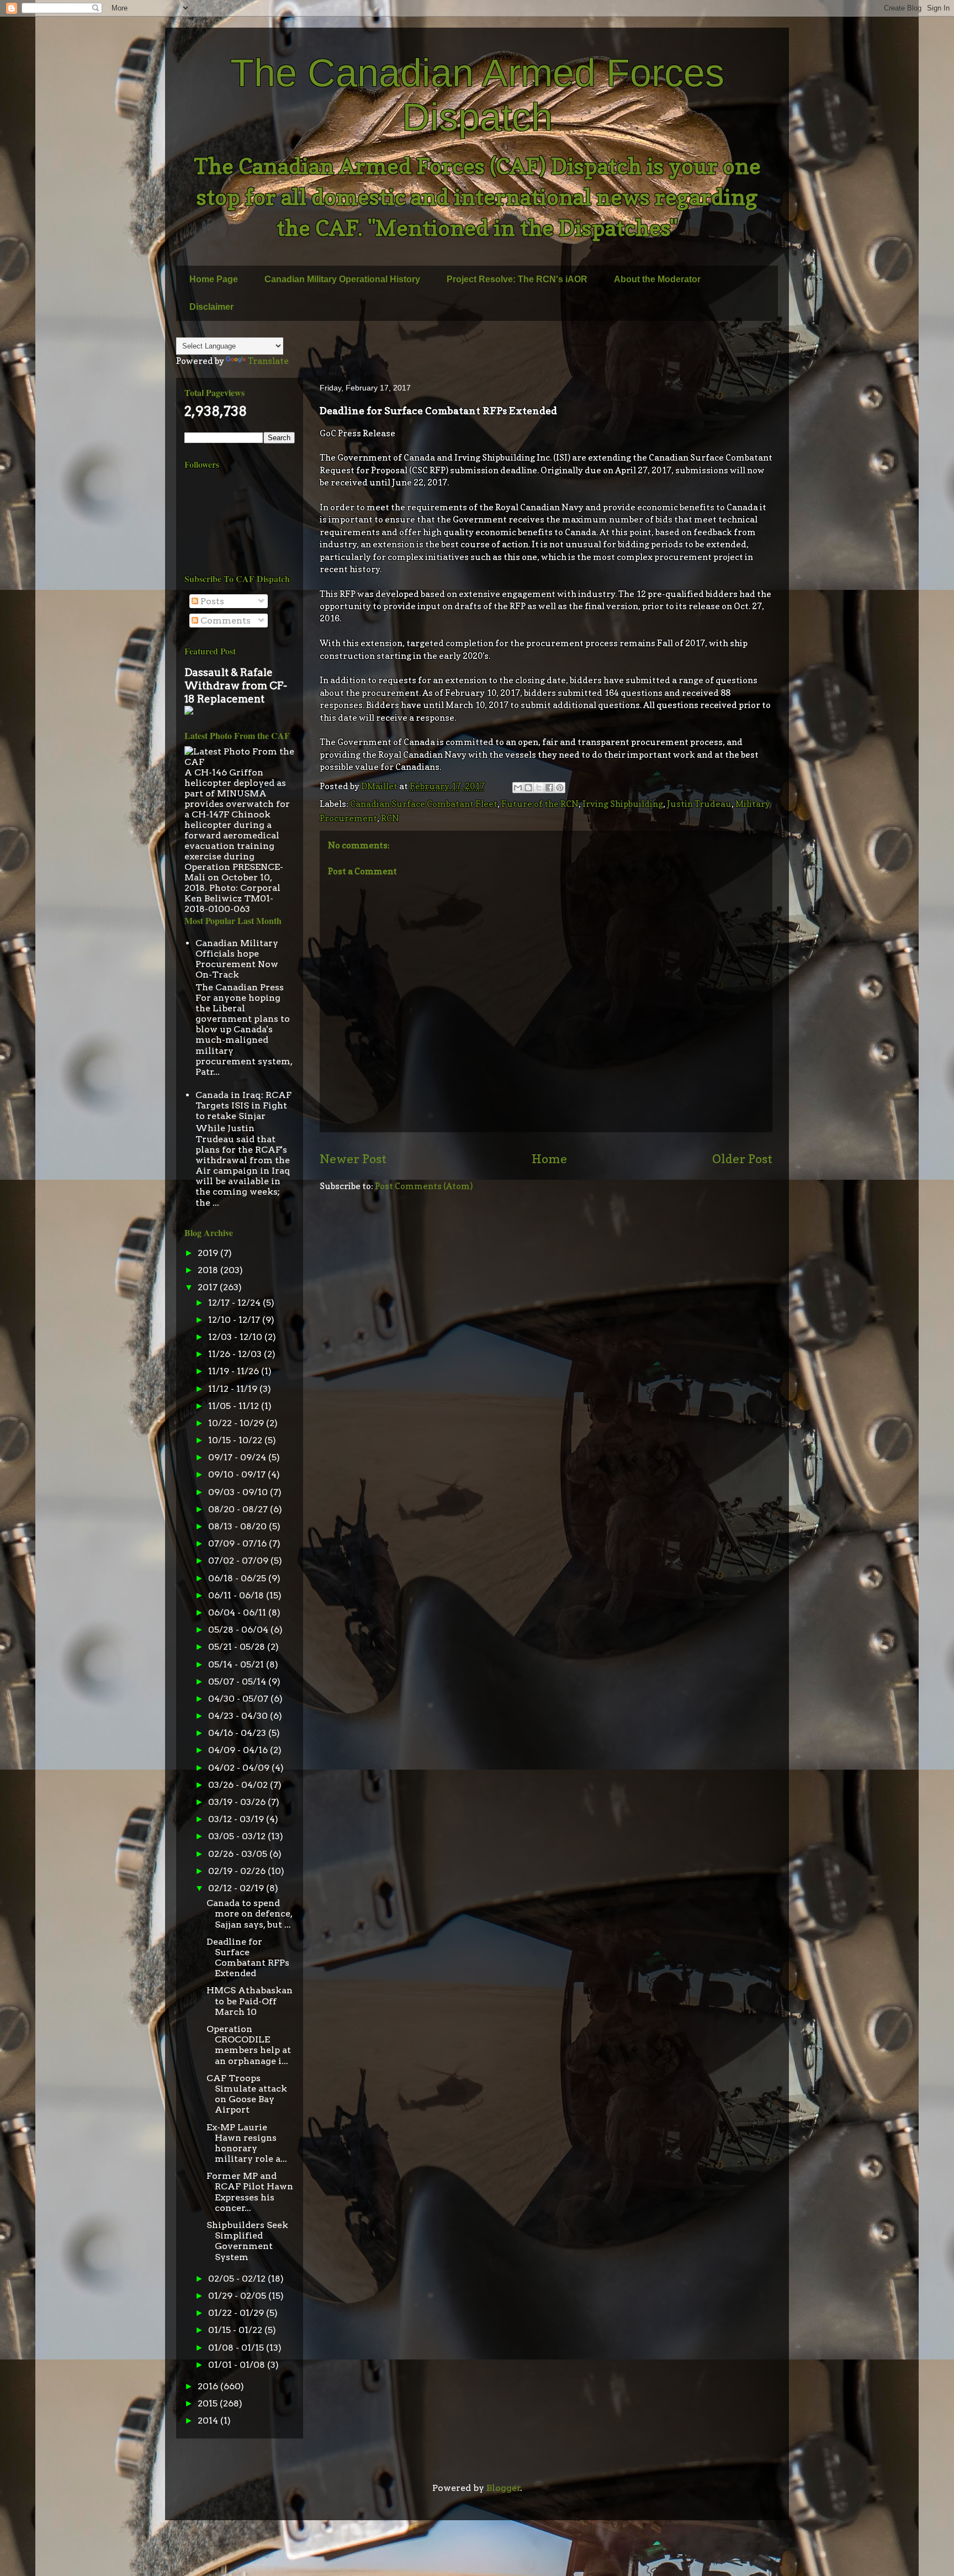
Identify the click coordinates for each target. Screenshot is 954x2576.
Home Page (214, 279)
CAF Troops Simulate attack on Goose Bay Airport (247, 2094)
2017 (209, 1287)
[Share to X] (539, 788)
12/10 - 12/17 (235, 1320)
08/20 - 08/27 (239, 1509)
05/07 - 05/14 (238, 1682)
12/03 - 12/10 (236, 1337)
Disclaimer (211, 307)
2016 (209, 2386)
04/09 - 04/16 (239, 1750)
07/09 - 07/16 (239, 1543)
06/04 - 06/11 (238, 1612)
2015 (209, 2403)
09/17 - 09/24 (238, 1457)
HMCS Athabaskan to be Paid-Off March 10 (250, 2001)
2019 (209, 1253)
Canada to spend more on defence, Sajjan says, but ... (249, 1913)
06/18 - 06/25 (238, 1578)
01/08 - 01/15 (237, 2348)
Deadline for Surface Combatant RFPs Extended (248, 1958)
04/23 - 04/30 (239, 1716)
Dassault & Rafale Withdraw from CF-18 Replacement (236, 686)
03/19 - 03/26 (238, 1802)
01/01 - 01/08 (238, 2365)
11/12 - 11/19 (234, 1389)
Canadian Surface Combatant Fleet (424, 804)
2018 (209, 1270)
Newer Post (353, 1158)
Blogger (504, 2488)
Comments (224, 621)
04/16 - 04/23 (238, 1733)
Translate (268, 361)
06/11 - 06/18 (237, 1595)
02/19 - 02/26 (238, 1871)
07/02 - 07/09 (239, 1561)
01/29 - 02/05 (238, 2296)
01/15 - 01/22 (236, 2330)
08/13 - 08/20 (239, 1526)
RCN (390, 818)
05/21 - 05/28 (238, 1647)
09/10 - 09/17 (238, 1474)
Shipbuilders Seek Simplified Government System (247, 2241)
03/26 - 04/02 (239, 1785)
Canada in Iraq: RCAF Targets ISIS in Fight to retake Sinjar (243, 1105)
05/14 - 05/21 (237, 1664)
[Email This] (518, 788)
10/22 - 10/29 (237, 1423)
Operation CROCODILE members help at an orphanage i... (249, 2045)
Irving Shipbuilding (623, 804)
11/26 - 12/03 (236, 1354)
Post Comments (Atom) (424, 1186)
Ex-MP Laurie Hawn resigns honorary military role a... (247, 2143)
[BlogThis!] (528, 788)
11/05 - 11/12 (235, 1406)
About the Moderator (657, 279)
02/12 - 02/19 (237, 1888)
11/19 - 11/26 (235, 1371)
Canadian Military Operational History (342, 279)
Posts (211, 601)
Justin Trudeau (699, 804)
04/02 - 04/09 (240, 1768)
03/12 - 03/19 (237, 1819)
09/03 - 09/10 (239, 1492)
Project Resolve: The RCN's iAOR (517, 279)
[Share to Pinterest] (560, 788)
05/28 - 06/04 (239, 1630)
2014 (209, 2421)
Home (549, 1158)
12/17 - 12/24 (235, 1303)
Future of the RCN (540, 804)
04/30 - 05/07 (239, 1699)
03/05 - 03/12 (238, 1836)
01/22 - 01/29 (237, 2313)
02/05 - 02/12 (238, 2279)
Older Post (742, 1158)
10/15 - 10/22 (236, 1440)
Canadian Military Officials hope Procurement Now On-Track (237, 959)
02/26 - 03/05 (239, 1854)
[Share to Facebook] (549, 788)
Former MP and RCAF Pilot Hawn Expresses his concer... (250, 2192)
